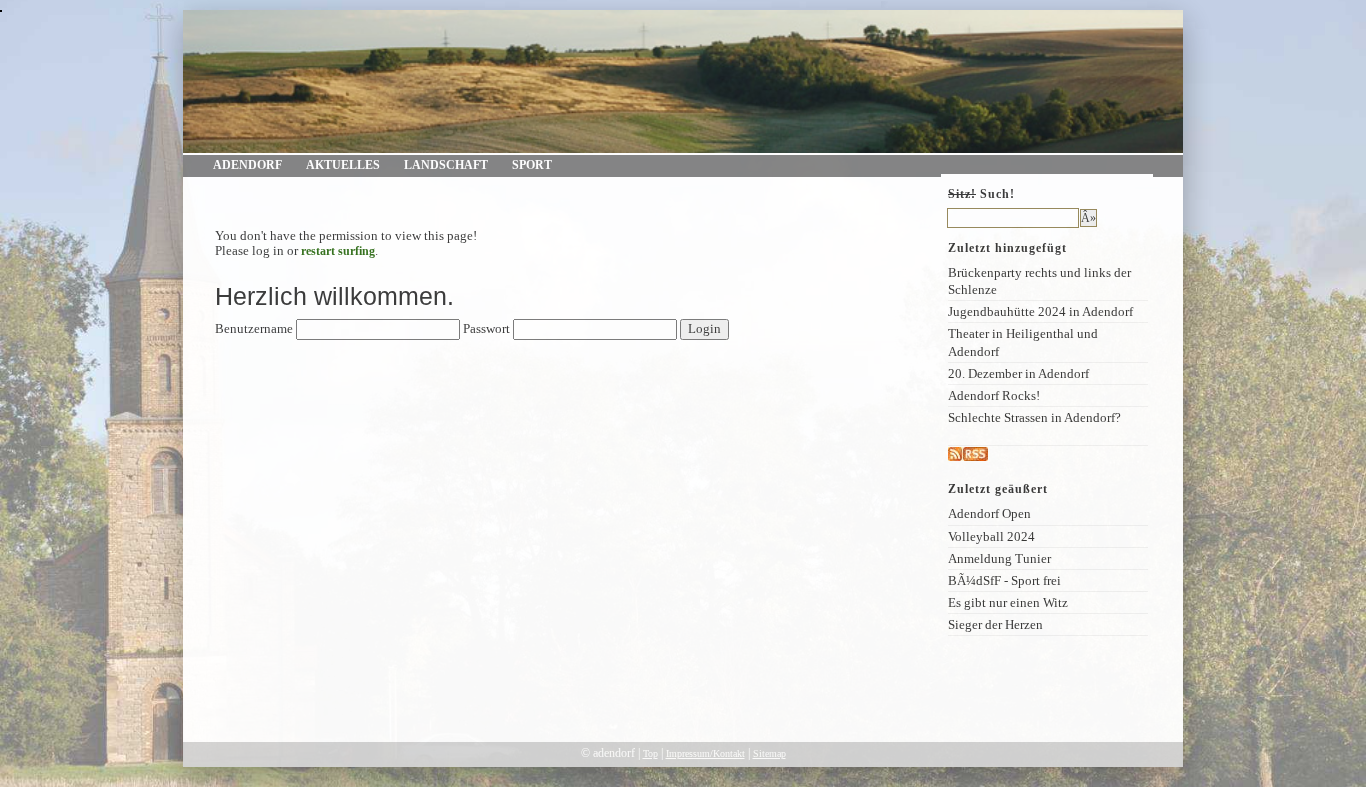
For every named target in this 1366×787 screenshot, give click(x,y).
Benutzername (254, 329)
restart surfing (338, 251)
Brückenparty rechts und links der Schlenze (1039, 281)
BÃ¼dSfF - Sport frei (1004, 580)
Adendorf (247, 165)
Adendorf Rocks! (994, 395)
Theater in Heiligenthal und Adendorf (1023, 342)
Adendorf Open (989, 513)
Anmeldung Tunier (999, 558)
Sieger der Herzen (995, 624)
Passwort (486, 329)
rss (995, 454)
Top (650, 753)
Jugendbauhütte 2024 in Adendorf (1040, 311)
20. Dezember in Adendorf (1018, 373)
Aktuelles (343, 165)
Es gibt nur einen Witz (1008, 602)
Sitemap (769, 753)
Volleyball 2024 (991, 536)
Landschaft (446, 165)
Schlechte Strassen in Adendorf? (1034, 417)
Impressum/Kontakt (705, 753)
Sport (532, 165)
